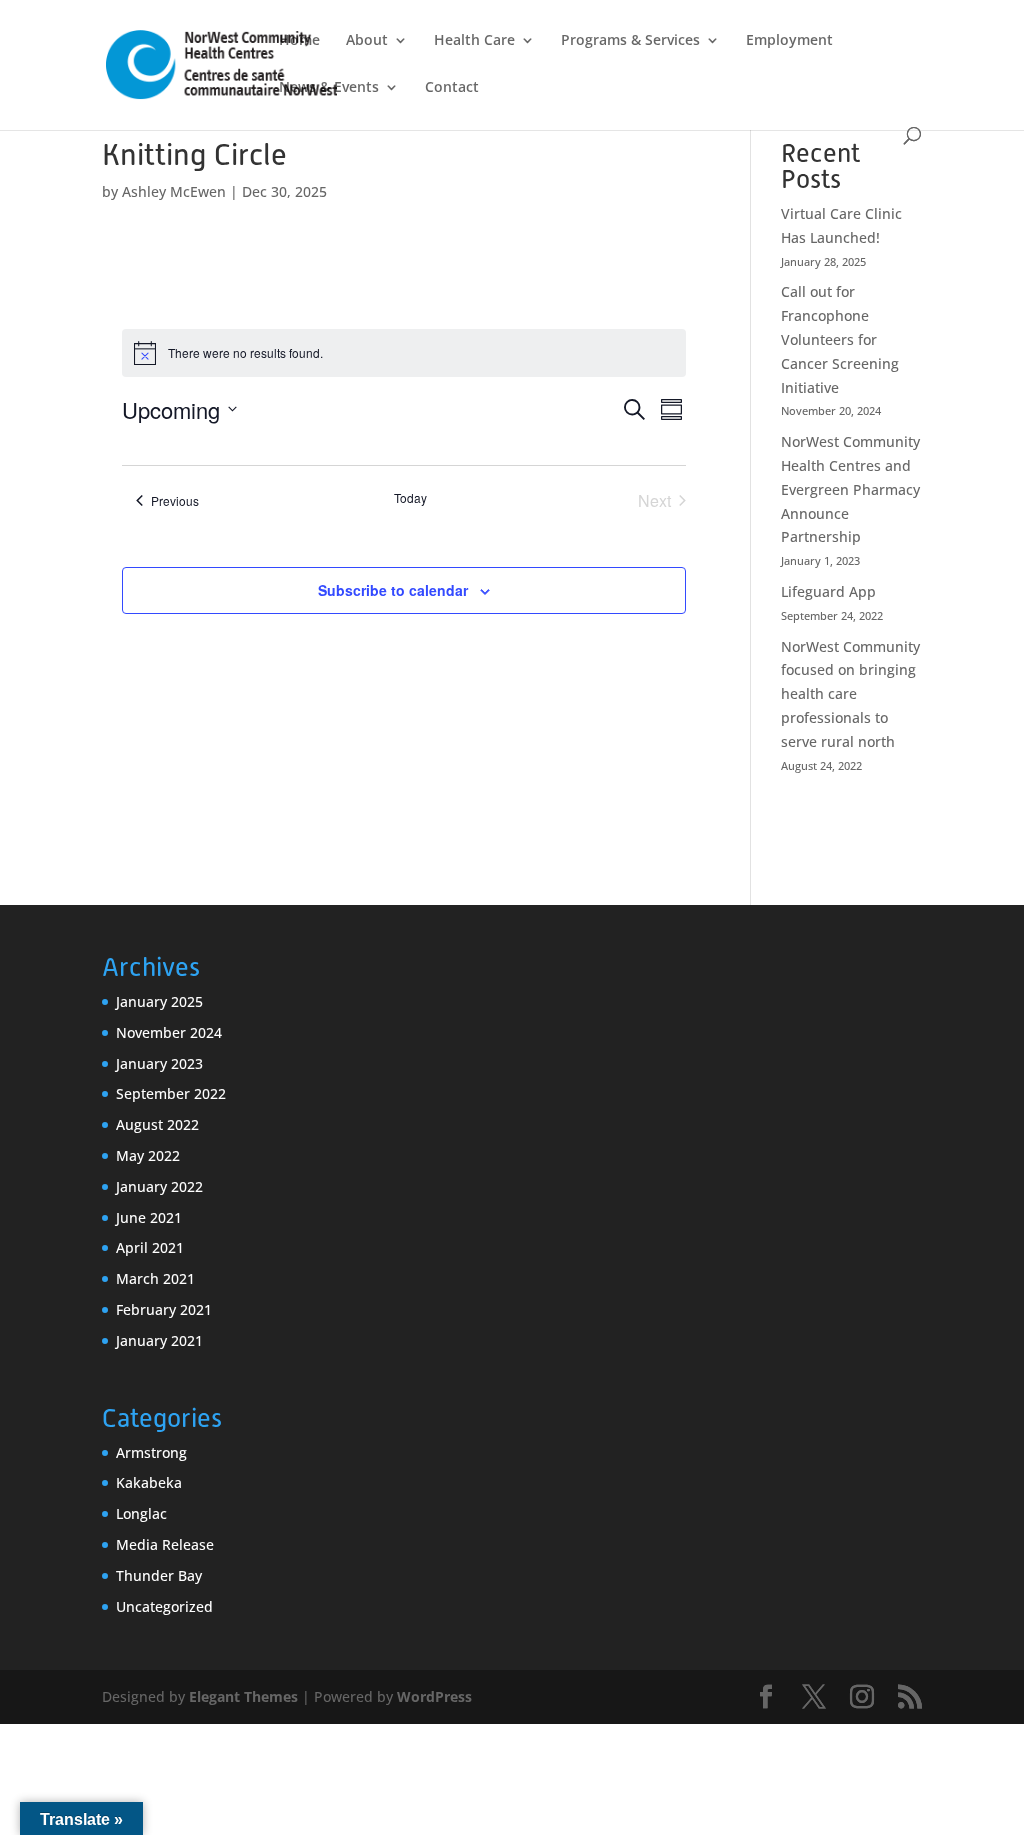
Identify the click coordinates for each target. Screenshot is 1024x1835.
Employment (789, 41)
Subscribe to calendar (393, 590)
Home (299, 41)
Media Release (165, 1544)
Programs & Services (630, 41)
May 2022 (148, 1155)
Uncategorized (164, 1606)
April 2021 (150, 1247)
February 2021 (164, 1309)
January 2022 (159, 1186)
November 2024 (169, 1032)
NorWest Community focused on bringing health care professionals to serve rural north (850, 694)
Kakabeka (149, 1482)
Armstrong (151, 1452)
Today (410, 498)
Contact (452, 88)
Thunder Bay (159, 1575)
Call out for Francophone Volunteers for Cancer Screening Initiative (840, 339)
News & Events (329, 88)
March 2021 (155, 1278)
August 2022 (157, 1124)
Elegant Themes (243, 1696)
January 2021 (159, 1340)
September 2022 (171, 1093)
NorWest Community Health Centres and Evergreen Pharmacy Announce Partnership (850, 489)
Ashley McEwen (174, 191)
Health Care (474, 41)
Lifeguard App (828, 591)
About (367, 41)
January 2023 (159, 1063)
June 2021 (149, 1217)
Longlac (141, 1513)
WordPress (434, 1696)
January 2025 (159, 1001)
